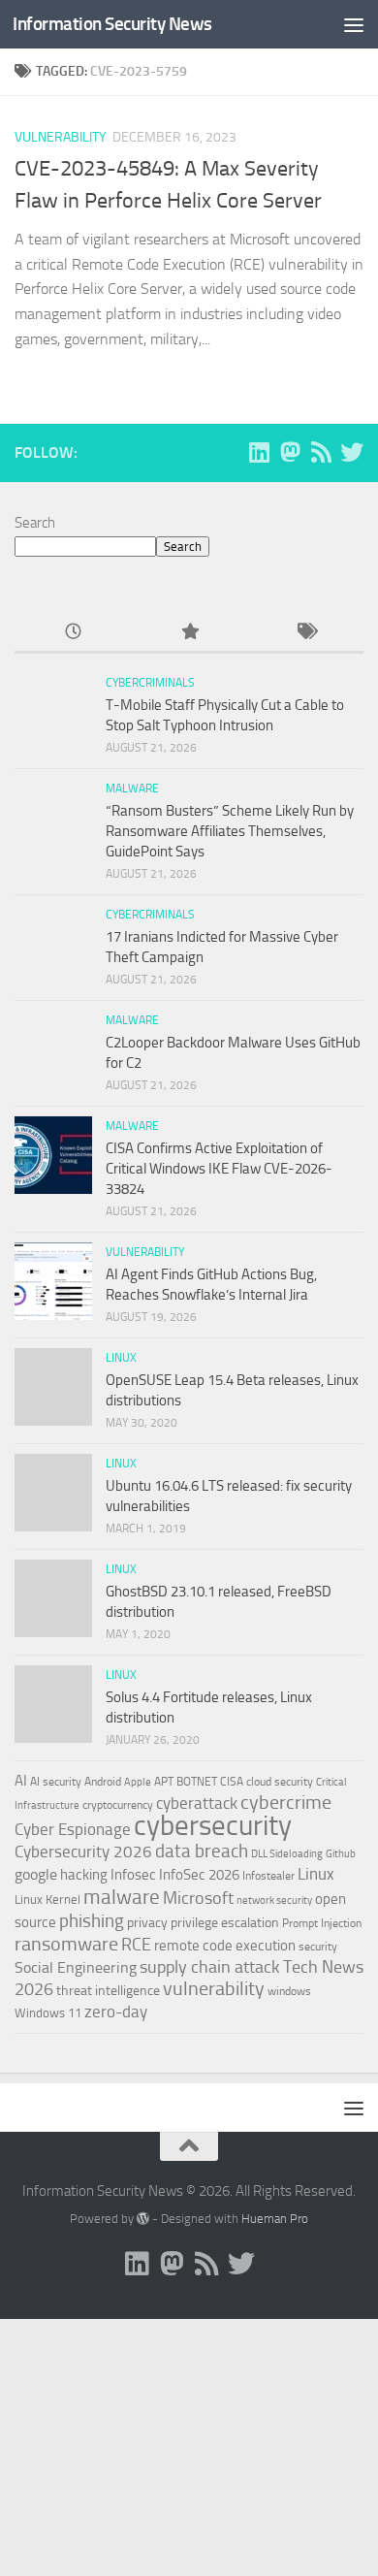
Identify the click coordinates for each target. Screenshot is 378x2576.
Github (341, 1854)
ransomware (66, 1944)
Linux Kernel (47, 1900)
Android (103, 1782)
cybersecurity (213, 1825)
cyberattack (197, 1803)
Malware (132, 789)
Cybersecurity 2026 (83, 1851)
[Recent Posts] (73, 633)
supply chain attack (210, 1967)
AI (21, 1781)
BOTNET (197, 1782)
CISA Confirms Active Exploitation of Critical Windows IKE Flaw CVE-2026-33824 (219, 1169)
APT (164, 1782)
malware (122, 1897)
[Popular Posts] (189, 633)
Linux (121, 1358)
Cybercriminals (150, 683)
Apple (138, 1782)
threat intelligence (108, 1991)
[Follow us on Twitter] (352, 452)
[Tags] (305, 633)
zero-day (116, 2012)
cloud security (280, 1782)
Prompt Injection (322, 1923)
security (318, 1947)
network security (274, 1900)
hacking (84, 1875)
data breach (202, 1851)
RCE (136, 1945)
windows (289, 1991)
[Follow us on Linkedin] (259, 452)
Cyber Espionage (73, 1830)
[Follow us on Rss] (321, 452)
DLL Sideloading (287, 1854)
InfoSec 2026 (199, 1875)
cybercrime (286, 1802)
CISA (232, 1782)
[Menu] (354, 24)
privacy (147, 1923)
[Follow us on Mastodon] (290, 452)
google (36, 1874)
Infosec (133, 1875)
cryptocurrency (118, 1805)
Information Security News (112, 24)
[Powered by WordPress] (143, 2219)
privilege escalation (225, 1922)
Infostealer (268, 1876)
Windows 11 (48, 2013)
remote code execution (225, 1946)
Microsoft (198, 1898)
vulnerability (214, 1988)
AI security (56, 1782)
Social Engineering (76, 1967)
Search (35, 523)
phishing (92, 1921)
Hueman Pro (275, 2219)
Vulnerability (61, 137)
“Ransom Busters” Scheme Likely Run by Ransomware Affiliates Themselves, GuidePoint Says (230, 831)
